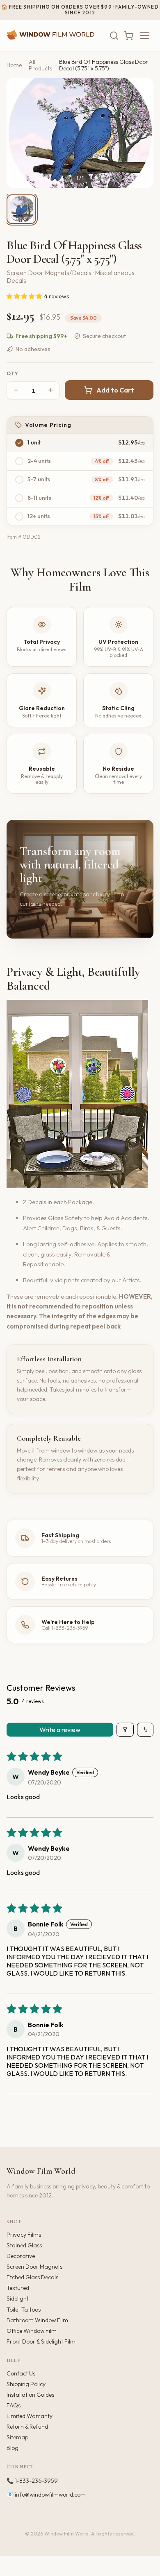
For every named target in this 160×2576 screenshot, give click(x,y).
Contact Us (21, 2373)
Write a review (60, 1730)
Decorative (21, 2256)
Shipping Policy (26, 2384)
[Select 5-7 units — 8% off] (19, 480)
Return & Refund (27, 2427)
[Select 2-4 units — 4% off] (19, 461)
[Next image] (140, 133)
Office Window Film (32, 2331)
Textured (18, 2288)
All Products (40, 65)
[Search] (114, 36)
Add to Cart (115, 390)
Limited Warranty (30, 2416)
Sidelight (18, 2299)
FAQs (14, 2405)
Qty (13, 374)
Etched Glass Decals (32, 2277)
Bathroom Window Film (37, 2320)
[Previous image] (20, 133)
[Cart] (129, 36)
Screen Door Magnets (34, 2267)
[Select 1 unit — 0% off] (19, 443)
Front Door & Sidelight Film (41, 2341)
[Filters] (125, 1730)
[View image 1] (21, 209)
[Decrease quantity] (16, 391)
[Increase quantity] (50, 391)
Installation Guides (30, 2395)
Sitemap (17, 2437)
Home (14, 65)
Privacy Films (24, 2235)
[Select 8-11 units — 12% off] (19, 498)
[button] (25, 296)
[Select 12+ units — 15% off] (19, 517)
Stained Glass (24, 2245)
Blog (13, 2448)
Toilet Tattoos (24, 2310)
